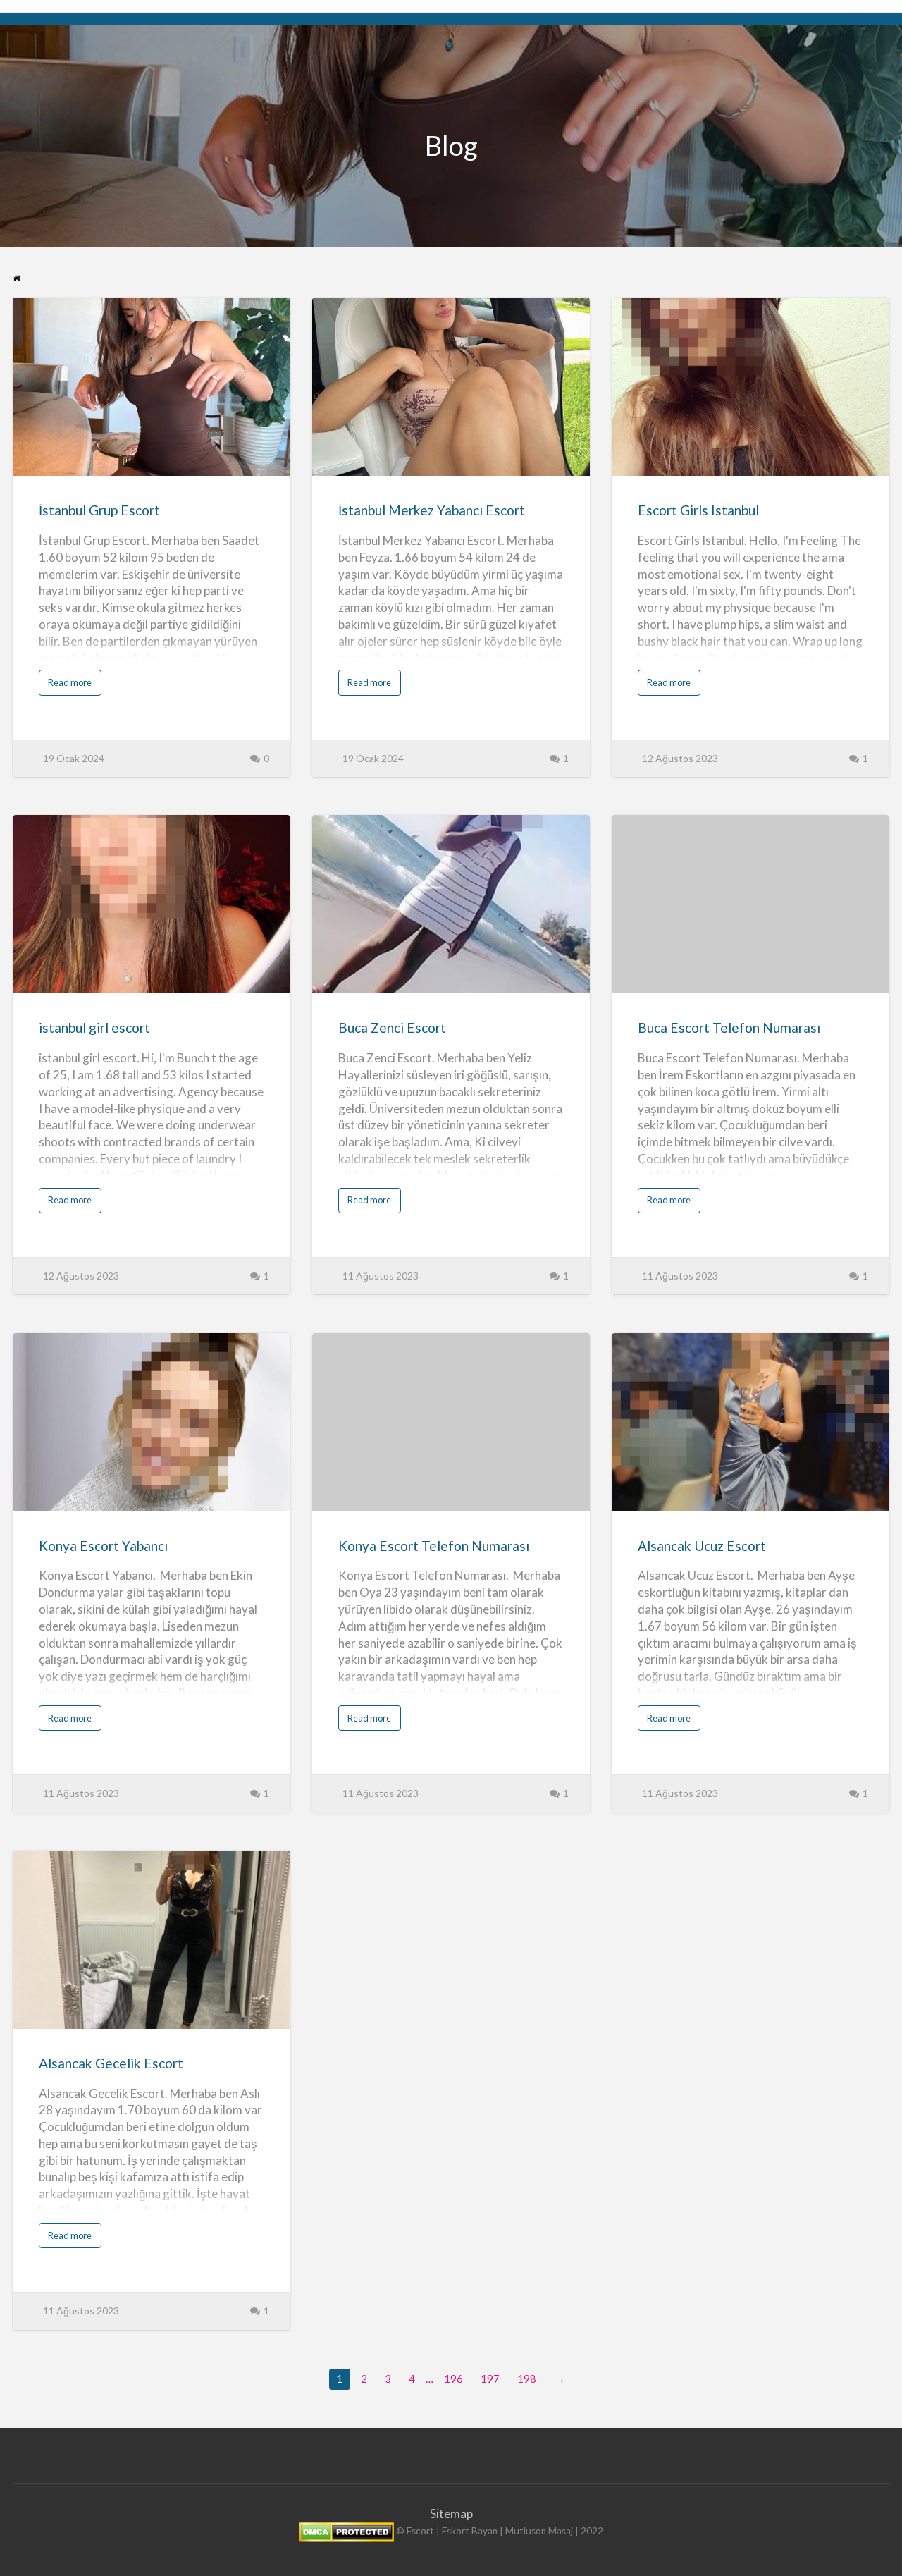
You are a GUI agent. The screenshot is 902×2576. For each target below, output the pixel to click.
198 (527, 2379)
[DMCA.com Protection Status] (346, 2532)
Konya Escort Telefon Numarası (434, 1546)
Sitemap (451, 2514)
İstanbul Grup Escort (99, 510)
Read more (73, 686)
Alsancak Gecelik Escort (111, 2063)
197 (490, 2379)
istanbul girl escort (94, 1028)
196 (453, 2379)
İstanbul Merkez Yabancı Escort (432, 510)
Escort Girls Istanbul (698, 510)
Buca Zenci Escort (392, 1028)
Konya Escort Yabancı (103, 1546)
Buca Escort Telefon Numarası (729, 1028)
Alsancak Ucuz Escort (702, 1546)
